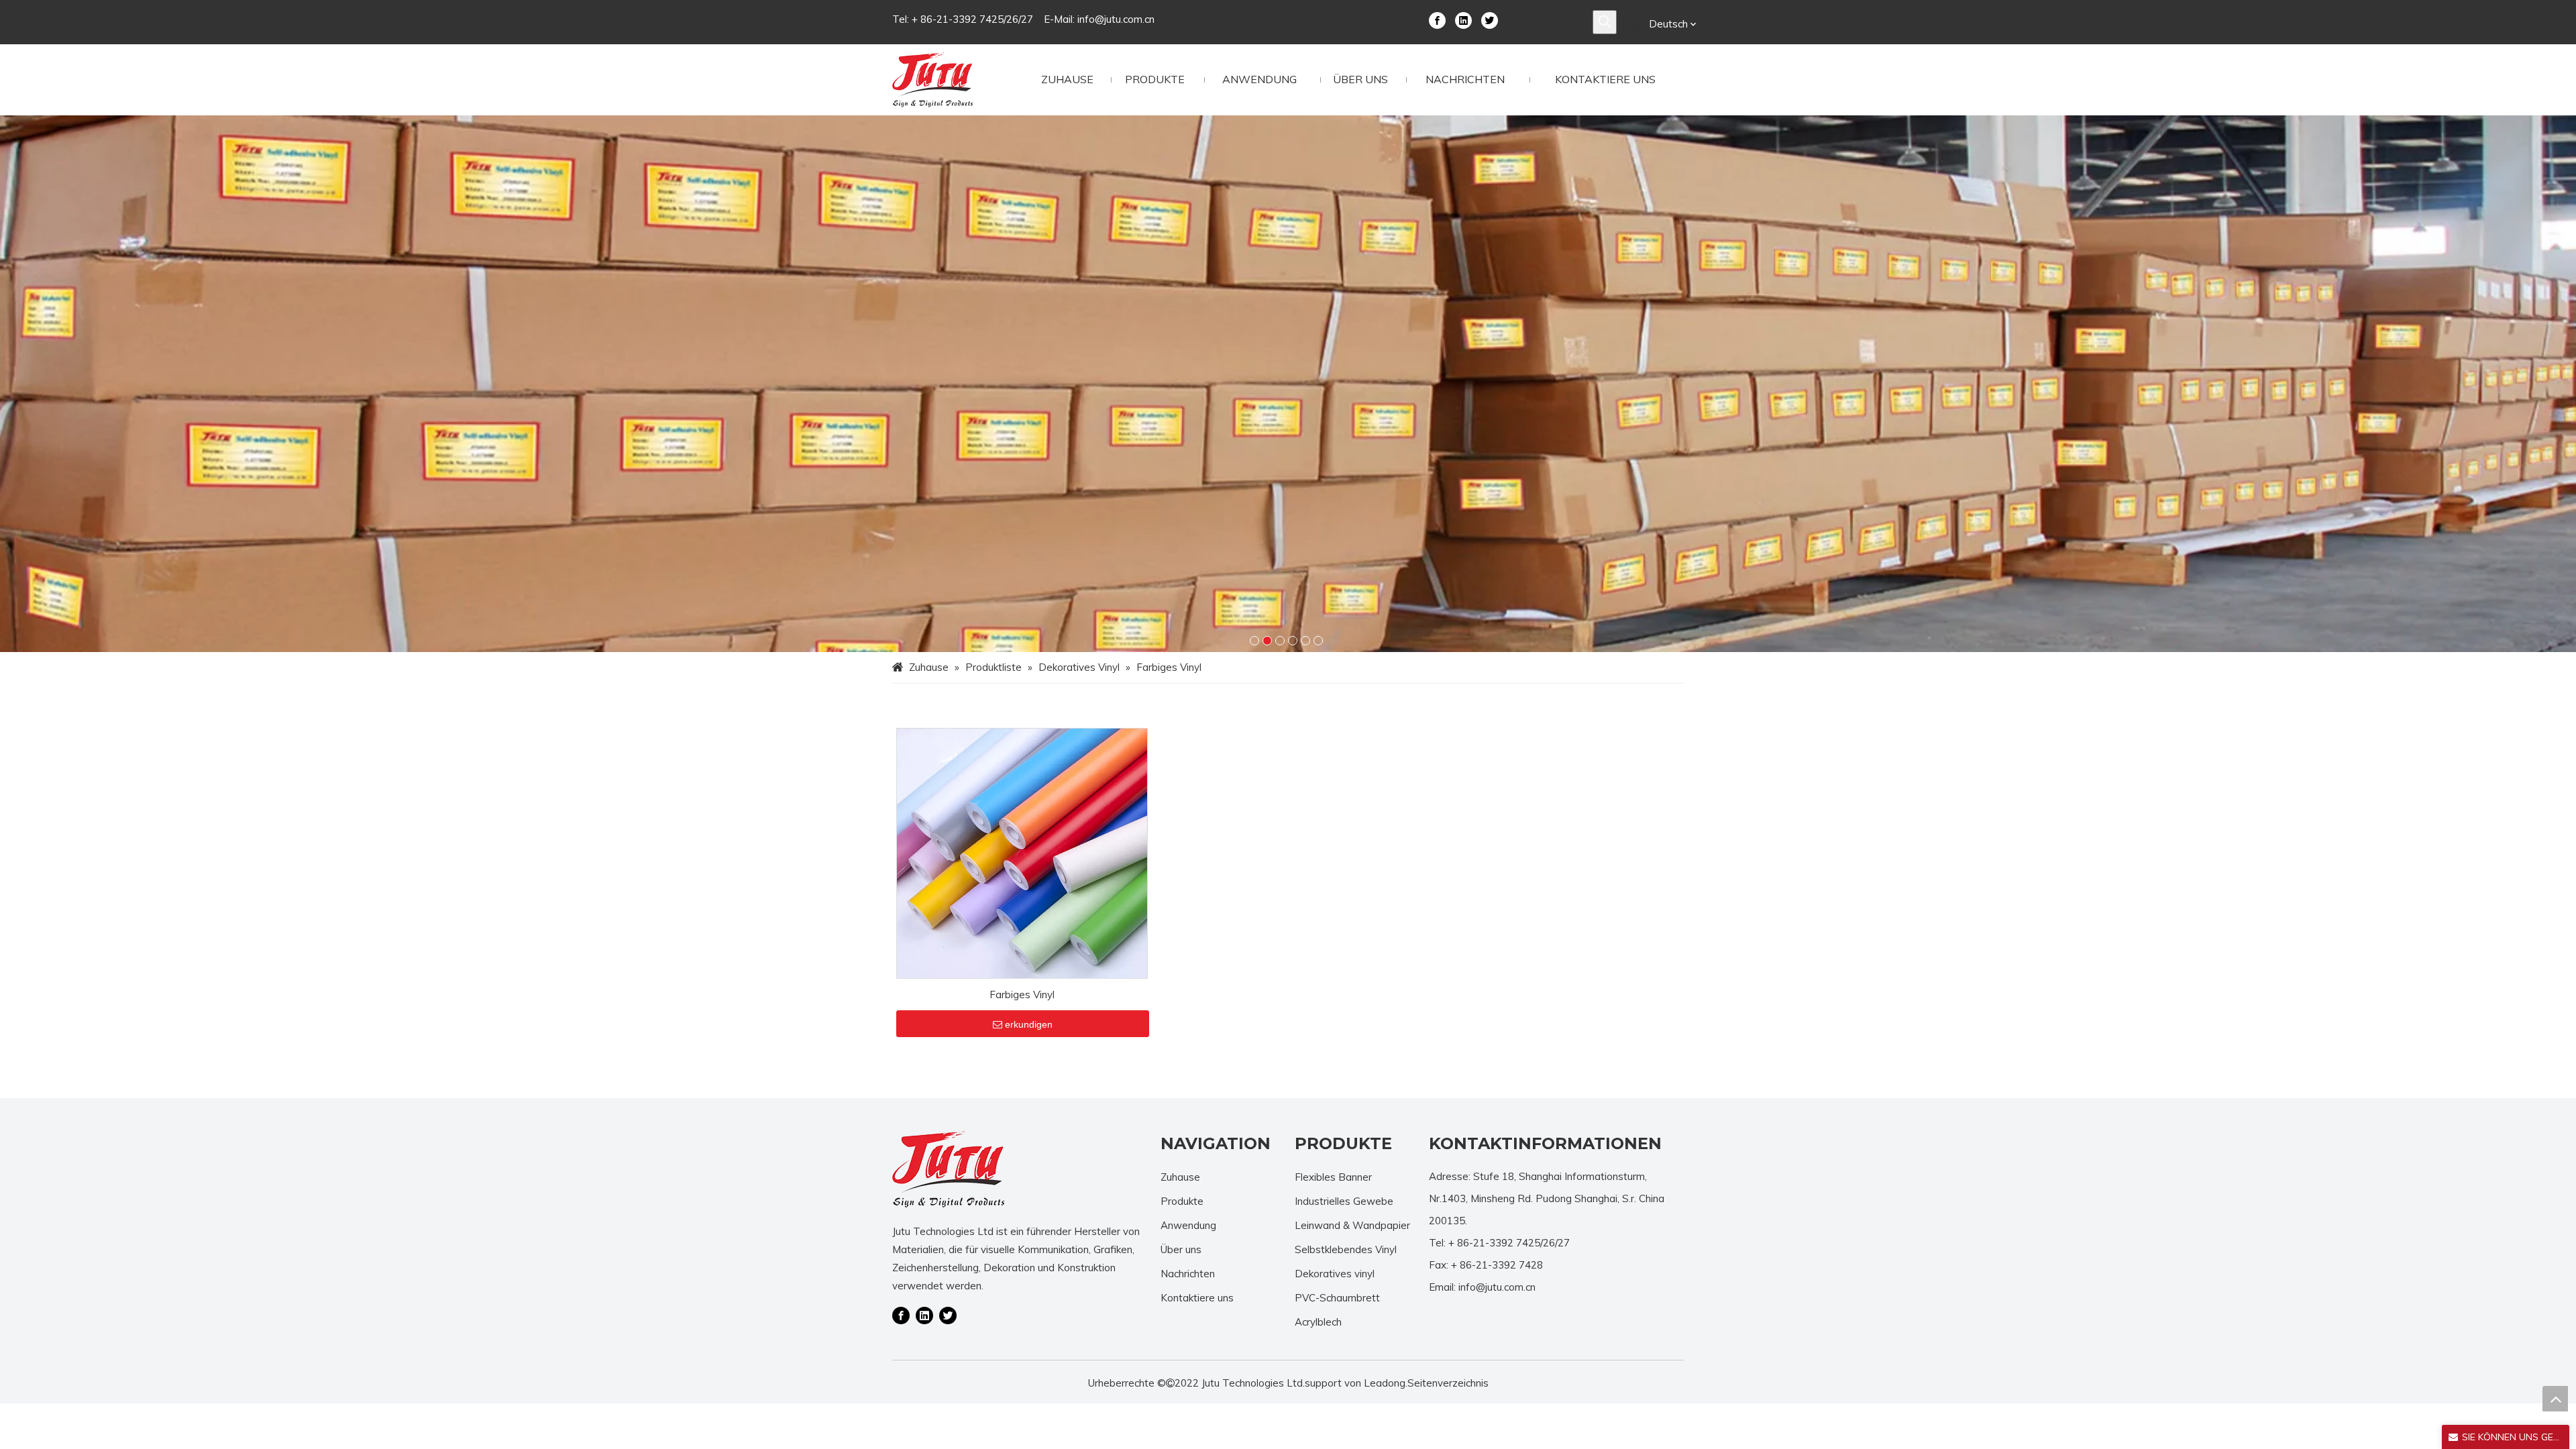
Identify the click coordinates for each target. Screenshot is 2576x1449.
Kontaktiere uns (1197, 1298)
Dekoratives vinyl (1335, 1274)
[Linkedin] (1463, 19)
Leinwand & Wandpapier (1352, 1225)
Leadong (1385, 1383)
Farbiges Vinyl (1022, 995)
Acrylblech (1318, 1322)
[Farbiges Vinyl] (1022, 852)
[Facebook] (1437, 19)
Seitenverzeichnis (1448, 1383)
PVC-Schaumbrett (1337, 1298)
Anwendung (1188, 1225)
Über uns (1181, 1249)
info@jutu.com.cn (1116, 19)
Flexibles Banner (1333, 1177)
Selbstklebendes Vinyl (1346, 1249)
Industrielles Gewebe (1344, 1201)
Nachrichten (1188, 1274)
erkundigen (1029, 1024)
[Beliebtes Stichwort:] (1605, 22)
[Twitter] (1490, 19)
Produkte (1182, 1201)
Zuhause (1180, 1177)
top (2555, 1399)
